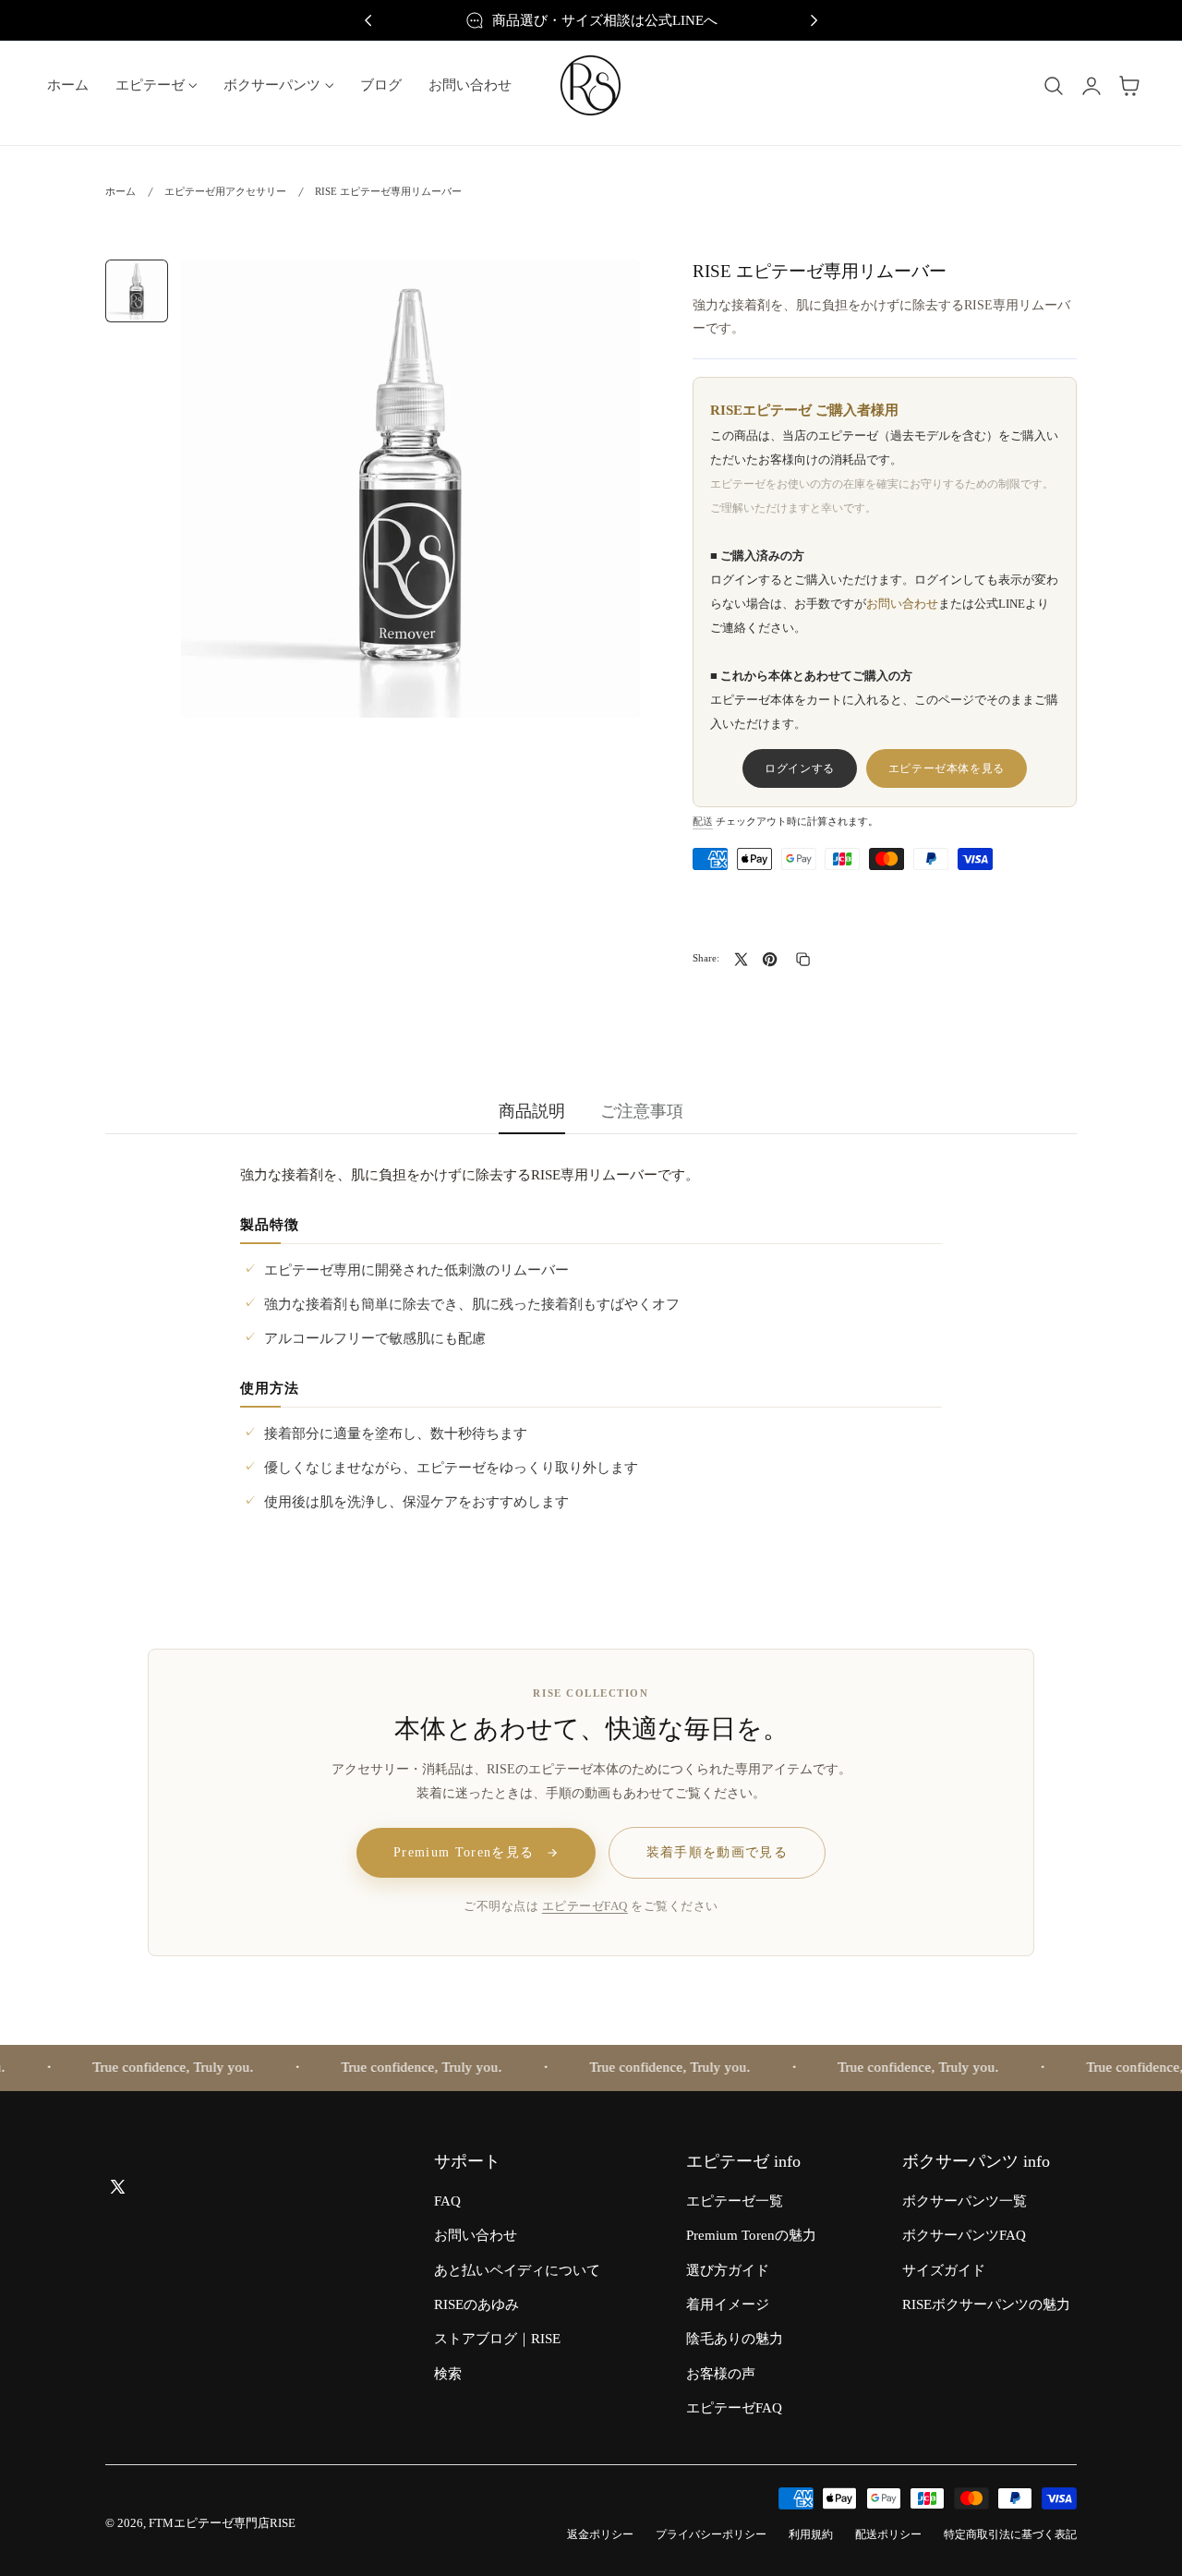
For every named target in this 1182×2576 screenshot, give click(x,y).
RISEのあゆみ (476, 2304)
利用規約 (811, 2535)
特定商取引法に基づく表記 (1010, 2535)
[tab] (137, 291)
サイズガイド (944, 2270)
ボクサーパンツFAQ (964, 2236)
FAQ (447, 2201)
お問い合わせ (902, 604)
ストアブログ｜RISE (497, 2340)
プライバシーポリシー (711, 2535)
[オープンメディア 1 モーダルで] (606, 292)
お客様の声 (721, 2374)
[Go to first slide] (814, 21)
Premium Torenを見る (464, 1852)
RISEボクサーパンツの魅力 (986, 2304)
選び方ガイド (728, 2270)
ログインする (800, 768)
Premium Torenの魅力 (751, 2236)
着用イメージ (728, 2304)
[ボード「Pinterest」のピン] (770, 959)
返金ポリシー (600, 2535)
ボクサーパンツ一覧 (965, 2201)
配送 (703, 821)
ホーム (121, 191)
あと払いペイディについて (517, 2270)
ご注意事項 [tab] (642, 1111)
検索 (448, 2374)
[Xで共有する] (741, 959)
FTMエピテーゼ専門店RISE (222, 2523)
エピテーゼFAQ (585, 1906)
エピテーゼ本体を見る (947, 768)
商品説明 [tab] (532, 1111)
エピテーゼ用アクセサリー (225, 191)
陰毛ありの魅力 (735, 2340)
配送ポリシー (888, 2535)
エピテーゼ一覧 (735, 2201)
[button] (1054, 86)
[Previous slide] (368, 21)
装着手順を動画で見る (718, 1852)
